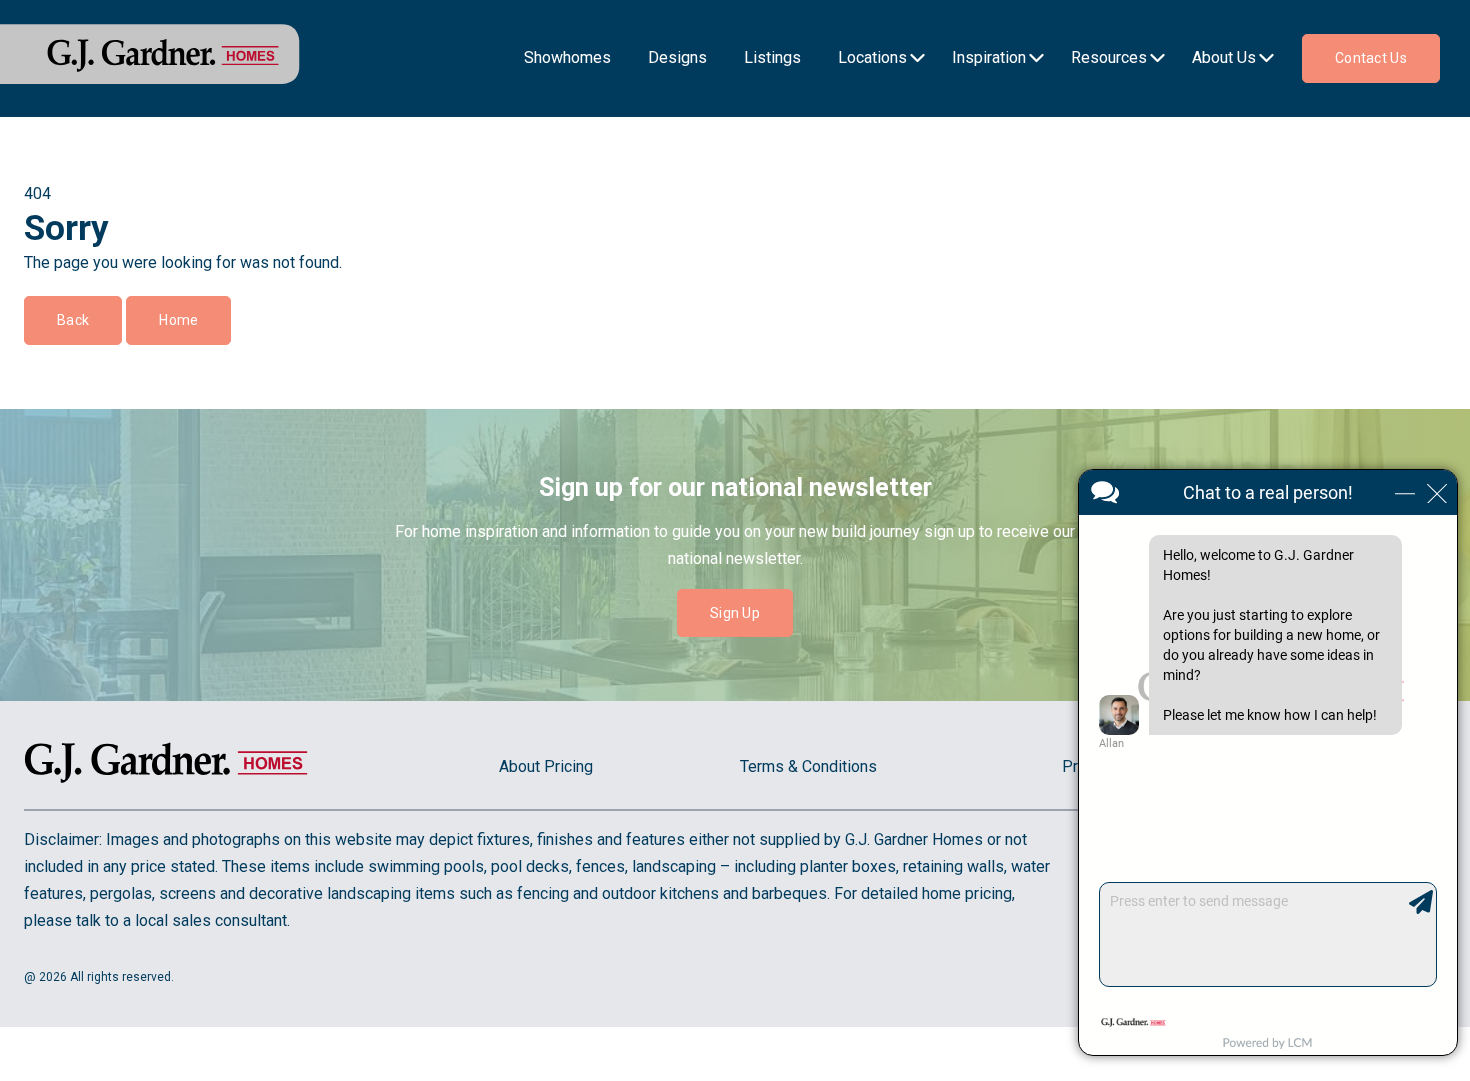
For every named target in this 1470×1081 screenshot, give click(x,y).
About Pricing (546, 766)
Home (178, 320)
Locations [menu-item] (872, 57)
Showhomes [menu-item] (567, 57)
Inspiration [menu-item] (989, 57)
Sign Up (735, 613)
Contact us (1371, 58)
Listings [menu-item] (772, 57)
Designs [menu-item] (677, 57)
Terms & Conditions (808, 766)
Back (73, 320)
